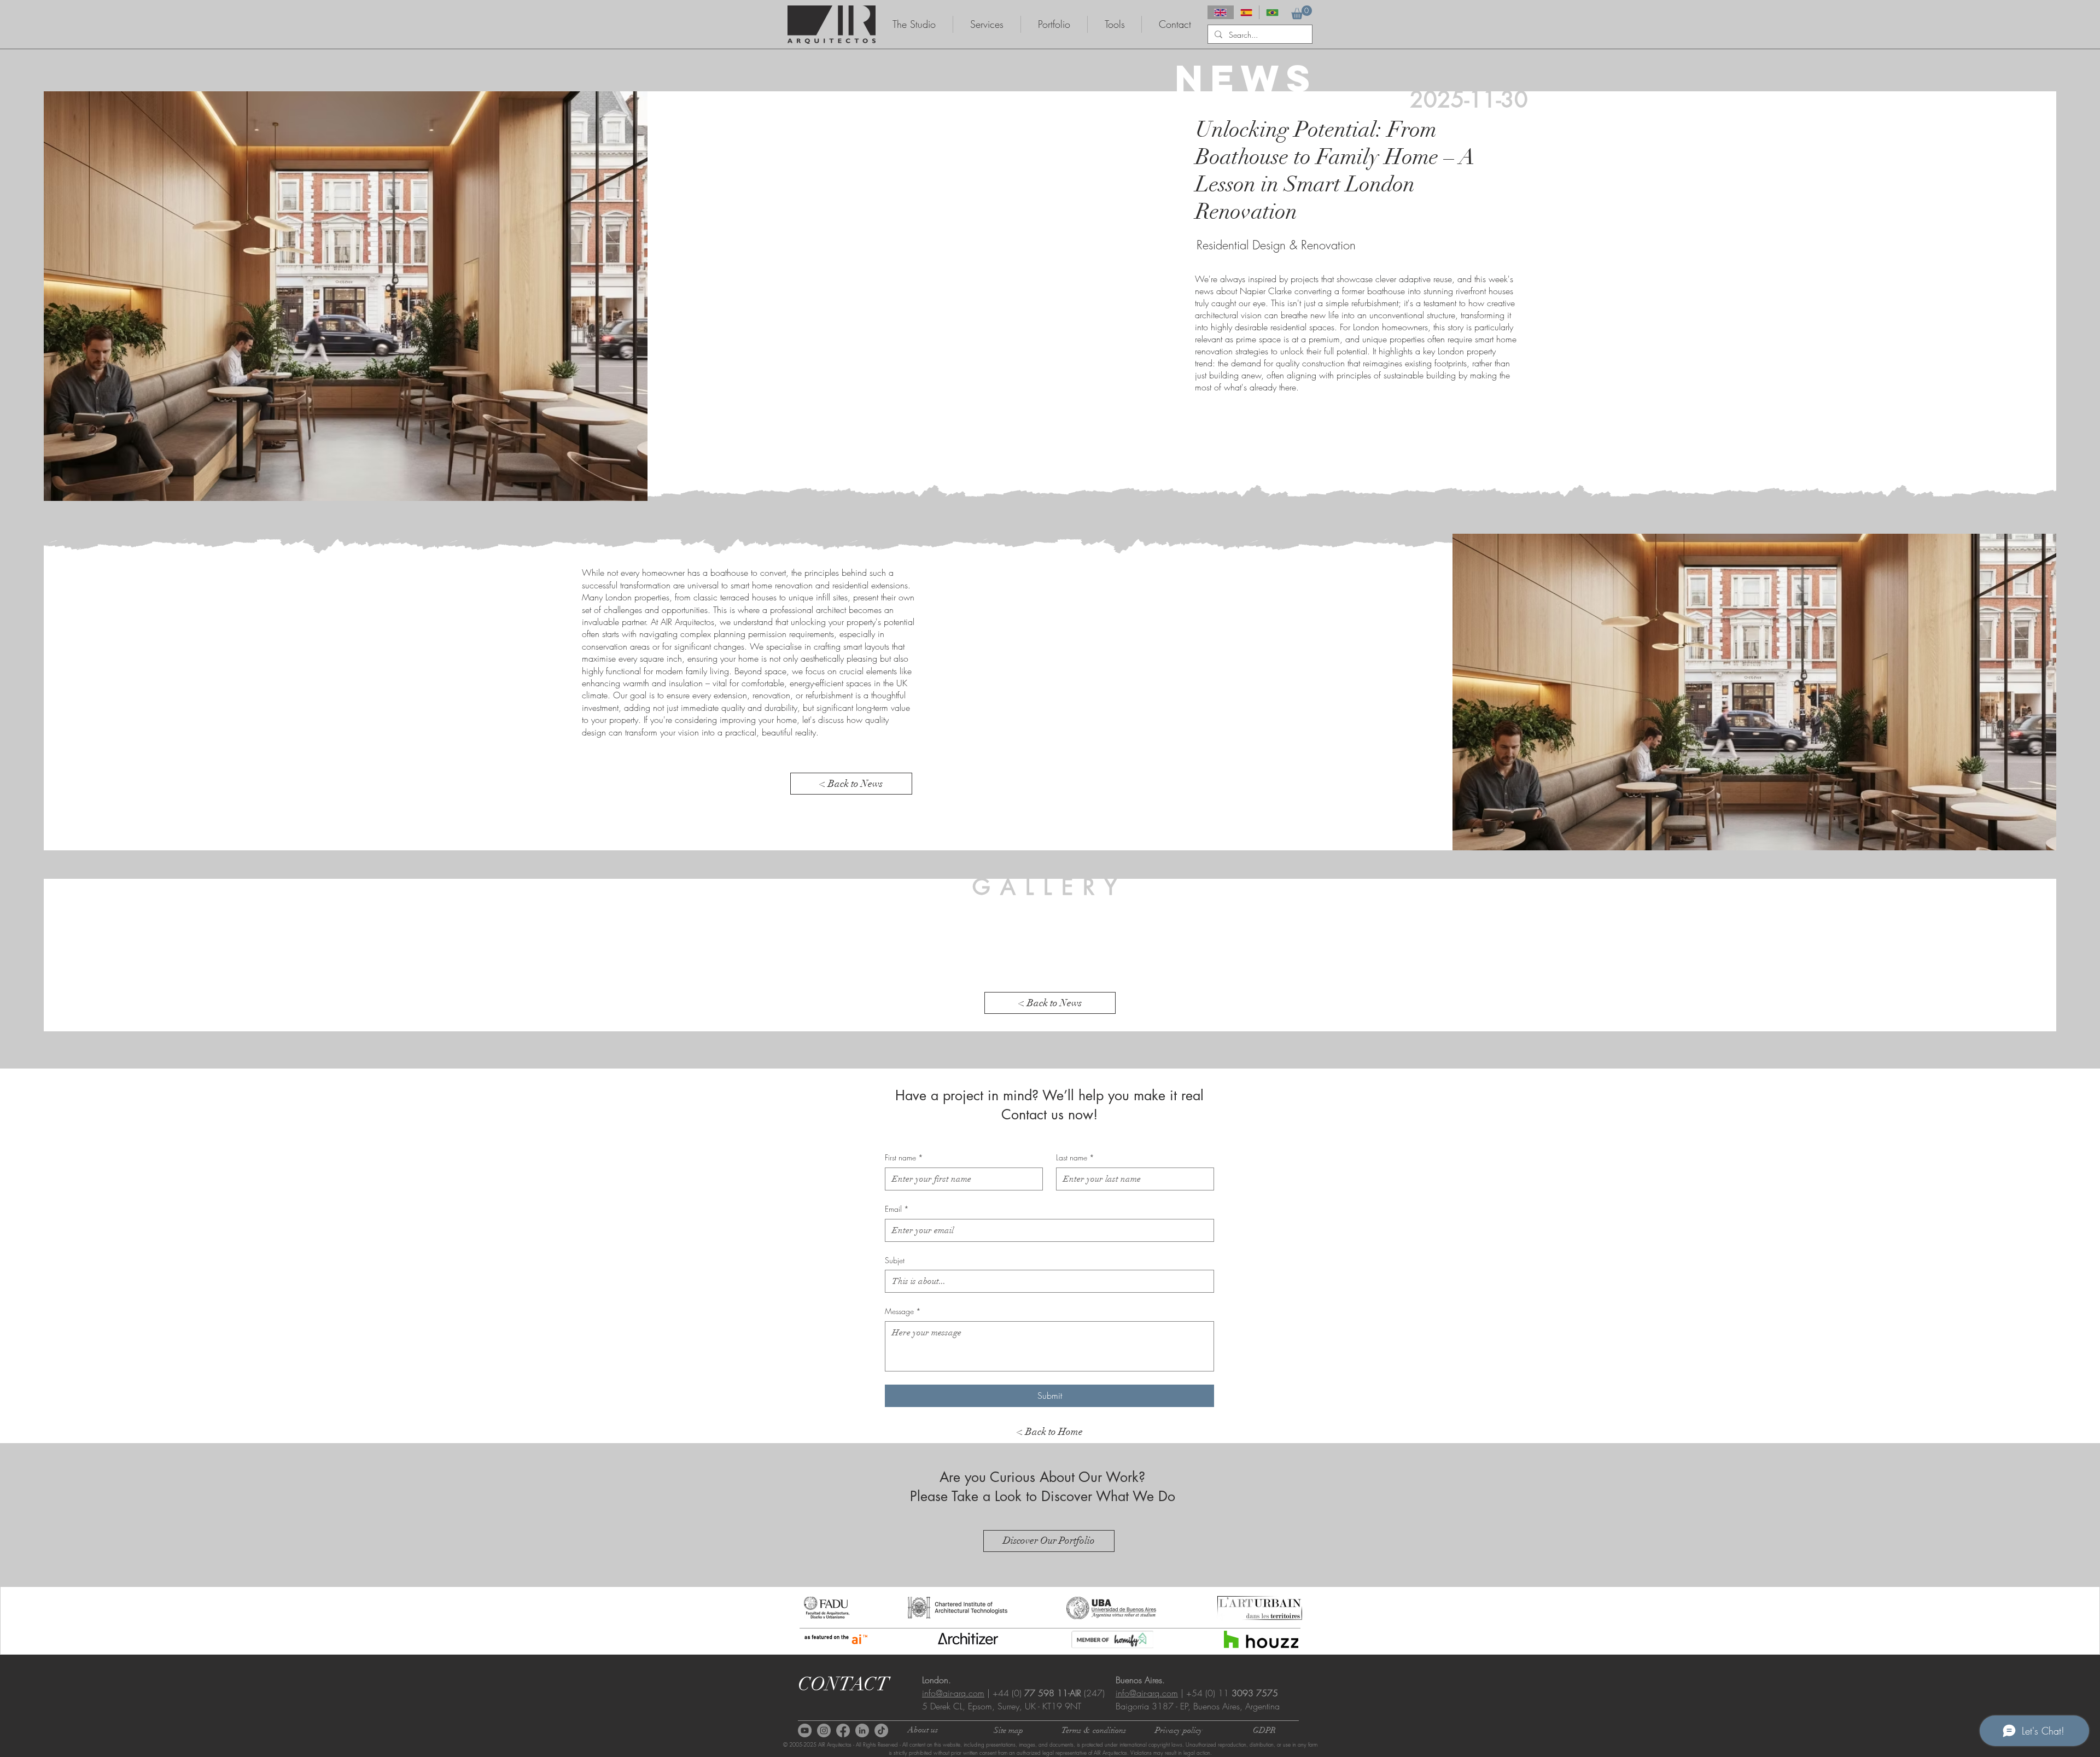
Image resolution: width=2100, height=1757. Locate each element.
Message (903, 1311)
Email (897, 1209)
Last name (1075, 1157)
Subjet (895, 1260)
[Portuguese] (1272, 12)
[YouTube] (805, 1730)
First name (904, 1157)
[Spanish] (1246, 12)
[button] (1302, 12)
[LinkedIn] (862, 1730)
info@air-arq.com (953, 1693)
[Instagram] (824, 1730)
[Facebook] (843, 1730)
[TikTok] (881, 1730)
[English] (1220, 12)
